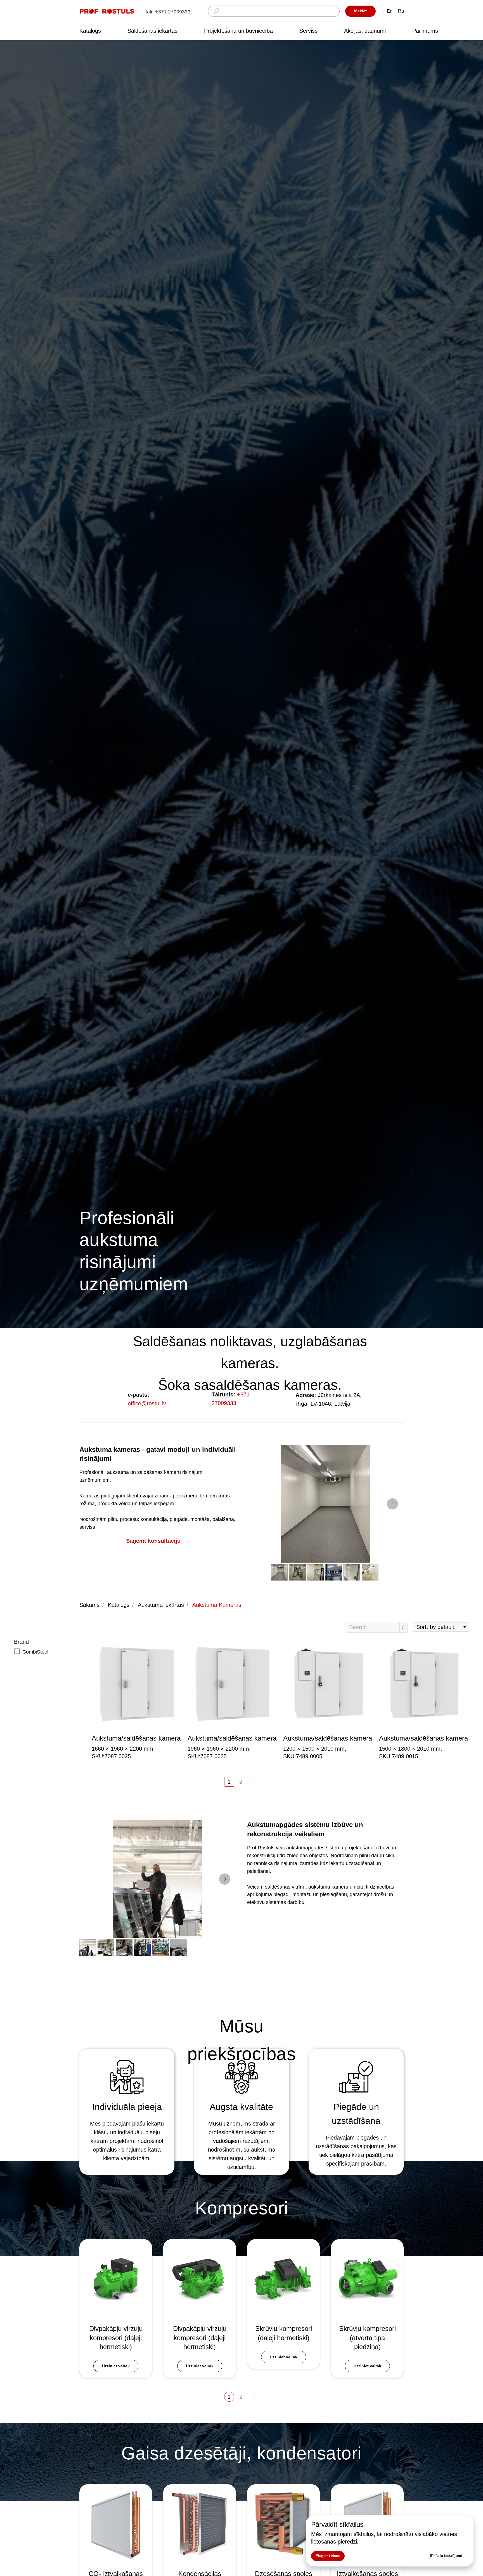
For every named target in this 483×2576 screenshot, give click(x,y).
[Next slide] (392, 1504)
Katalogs (90, 31)
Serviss (308, 31)
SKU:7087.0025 (111, 1756)
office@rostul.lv (147, 1403)
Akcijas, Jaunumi (365, 31)
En (390, 11)
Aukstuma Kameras (217, 1605)
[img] (107, 11)
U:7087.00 (208, 1756)
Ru (401, 11)
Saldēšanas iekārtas (152, 31)
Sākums (89, 1605)
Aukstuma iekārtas (161, 1605)
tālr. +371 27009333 (168, 12)
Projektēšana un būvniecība (238, 31)
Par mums (425, 31)
